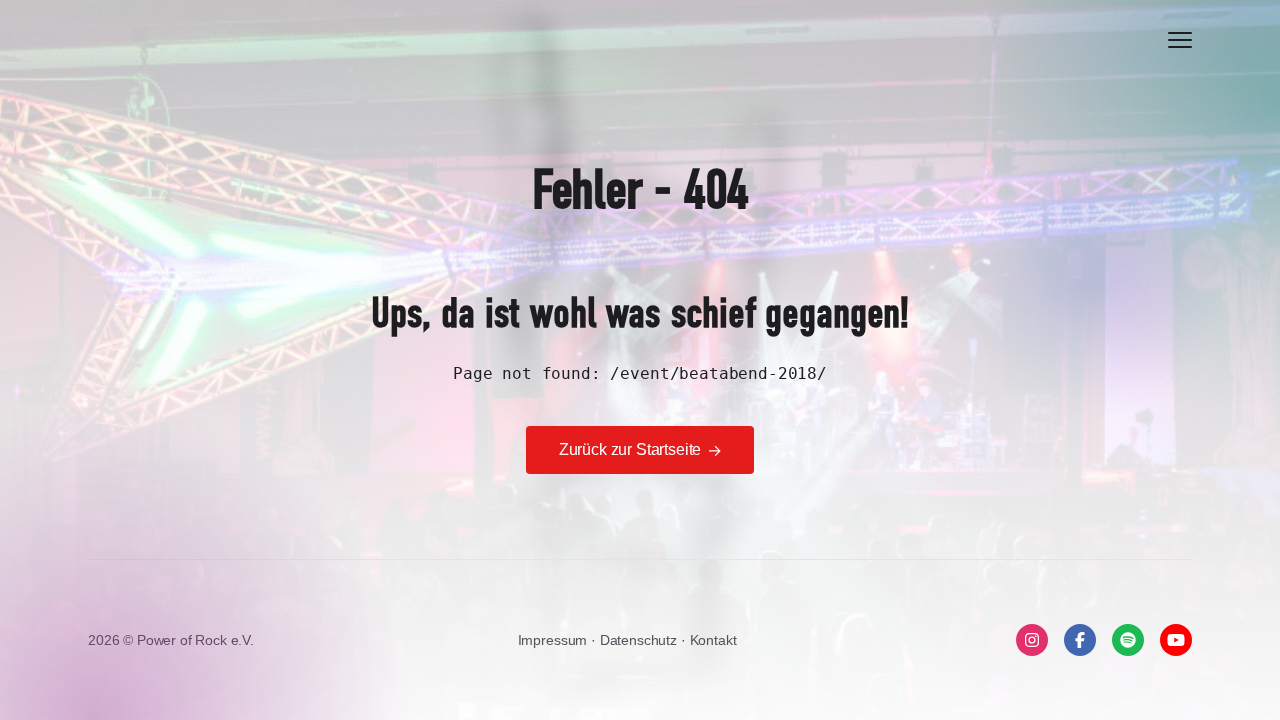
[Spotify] (1128, 640)
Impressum (554, 640)
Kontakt (713, 640)
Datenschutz (640, 640)
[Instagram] (1032, 640)
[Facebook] (1080, 640)
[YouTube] (1176, 640)
